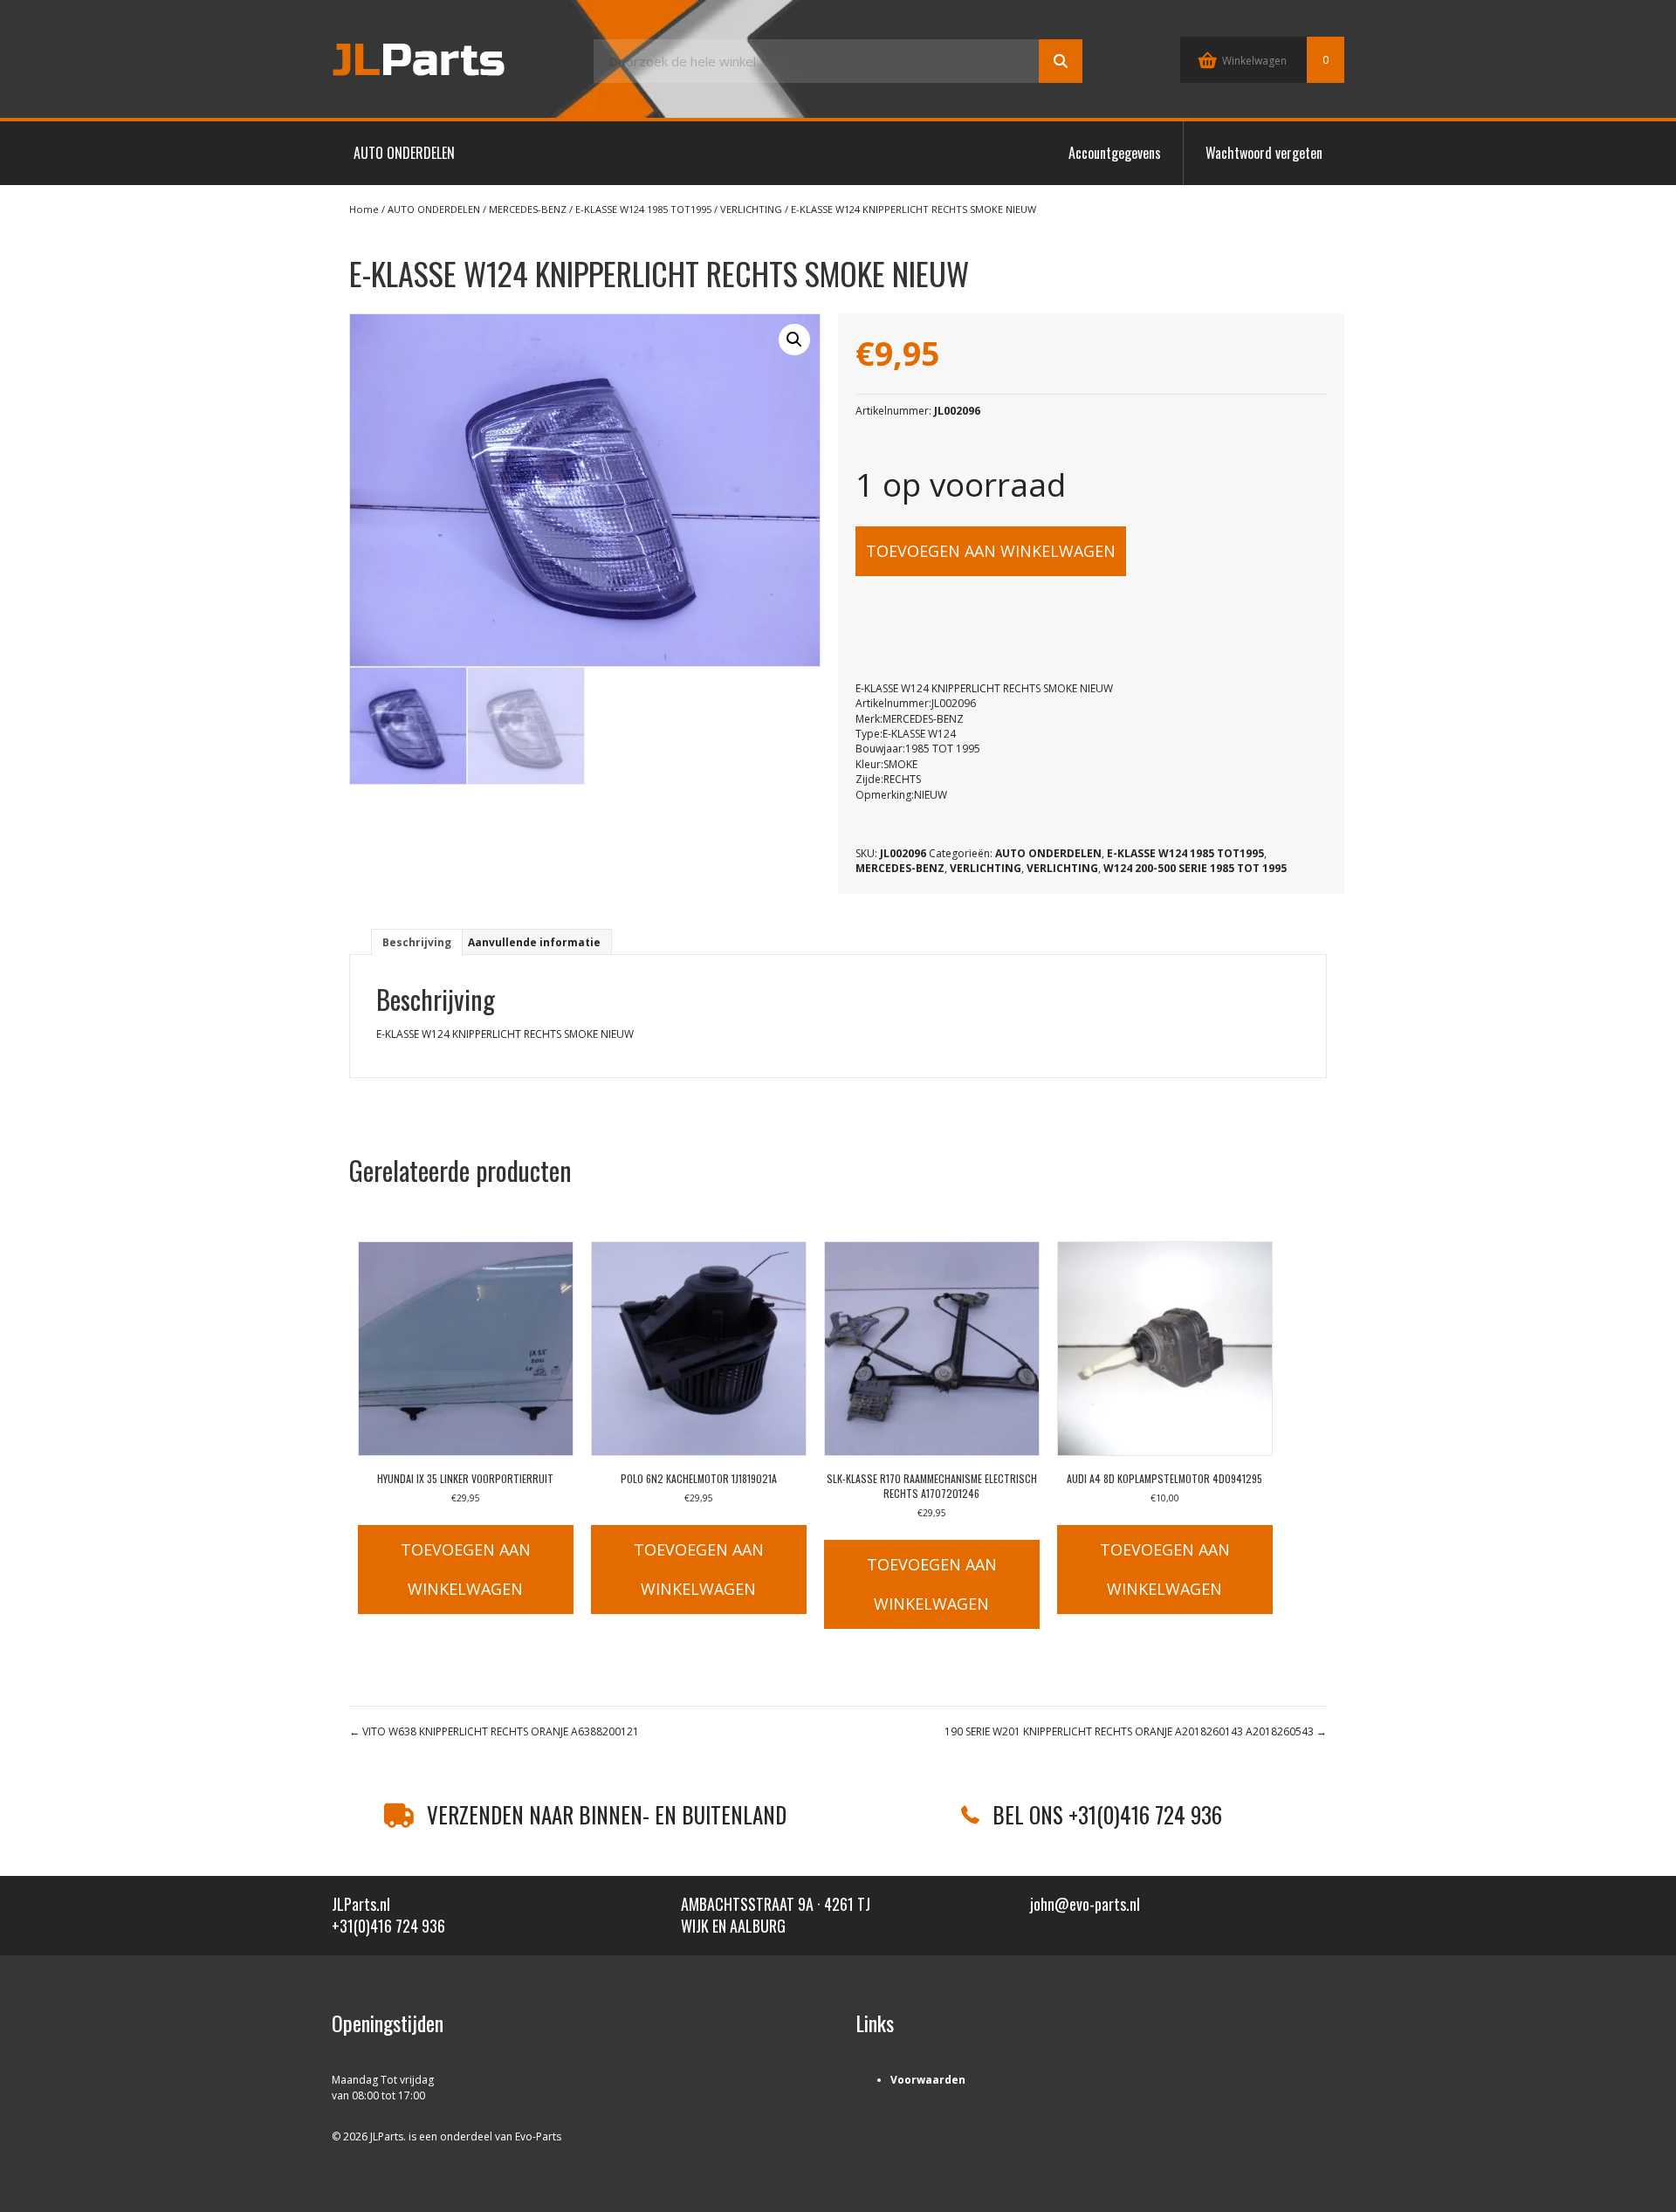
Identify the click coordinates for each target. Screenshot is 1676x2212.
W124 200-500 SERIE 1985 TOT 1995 (1195, 868)
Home (364, 209)
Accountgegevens (1115, 153)
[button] (794, 340)
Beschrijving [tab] (417, 942)
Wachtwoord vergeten (1264, 153)
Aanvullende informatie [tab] (534, 942)
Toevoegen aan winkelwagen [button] (466, 1569)
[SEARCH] (1061, 61)
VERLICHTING (751, 209)
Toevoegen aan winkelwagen (991, 551)
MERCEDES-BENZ (528, 209)
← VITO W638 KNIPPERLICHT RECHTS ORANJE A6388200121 (494, 1731)
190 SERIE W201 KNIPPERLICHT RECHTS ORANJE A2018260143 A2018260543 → (1136, 1731)
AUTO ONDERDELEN (404, 153)
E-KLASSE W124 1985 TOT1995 (643, 209)
